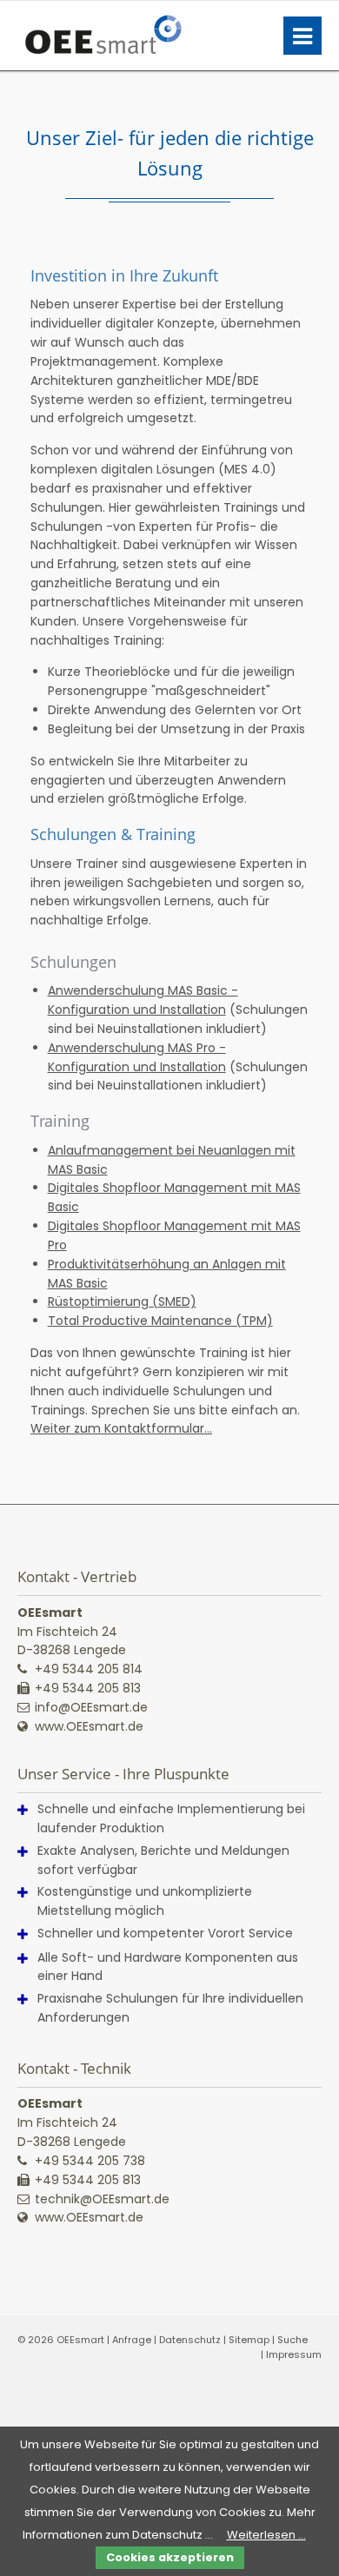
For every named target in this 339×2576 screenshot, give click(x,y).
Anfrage (132, 2340)
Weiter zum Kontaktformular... (121, 1428)
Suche (292, 2340)
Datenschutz (190, 2340)
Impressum (294, 2354)
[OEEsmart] (101, 36)
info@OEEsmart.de (91, 1707)
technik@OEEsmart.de (102, 2199)
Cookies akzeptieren (170, 2557)
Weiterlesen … (266, 2535)
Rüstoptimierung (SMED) (122, 1301)
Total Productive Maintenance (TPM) (160, 1321)
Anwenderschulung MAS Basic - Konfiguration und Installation (143, 1000)
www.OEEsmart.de (89, 1726)
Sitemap (249, 2340)
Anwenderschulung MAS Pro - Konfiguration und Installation (137, 1057)
